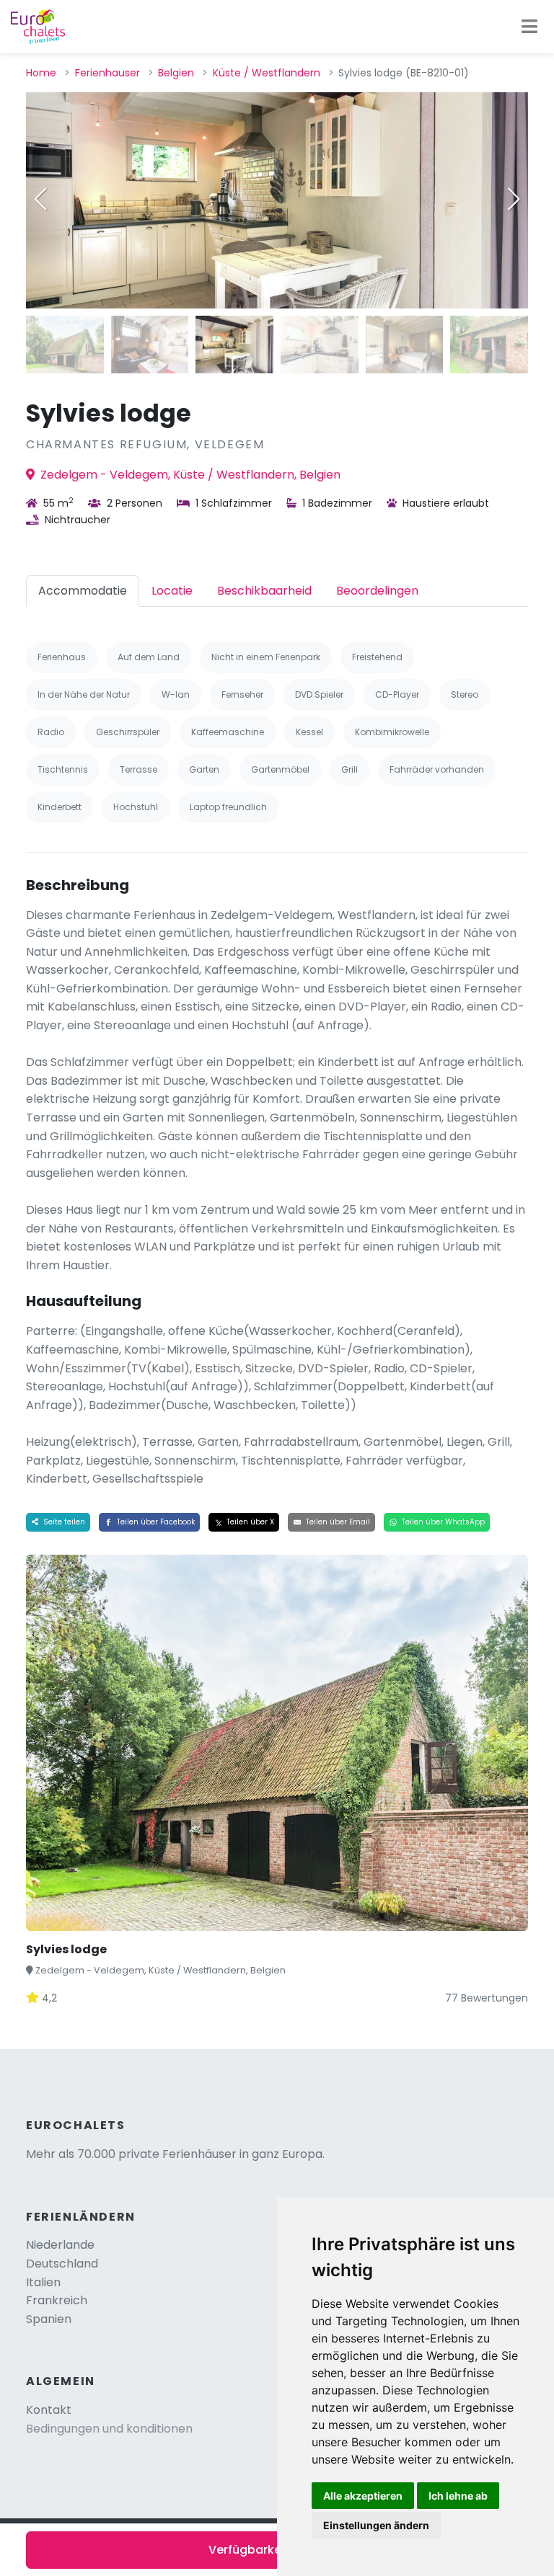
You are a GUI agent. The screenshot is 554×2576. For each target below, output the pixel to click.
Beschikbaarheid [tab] (264, 591)
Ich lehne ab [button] (458, 2496)
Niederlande (60, 2245)
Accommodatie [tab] (83, 591)
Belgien (176, 73)
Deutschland (62, 2264)
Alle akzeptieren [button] (363, 2496)
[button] (514, 199)
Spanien (49, 2319)
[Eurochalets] (38, 27)
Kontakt (49, 2410)
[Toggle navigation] (529, 27)
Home (41, 73)
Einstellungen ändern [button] (376, 2525)
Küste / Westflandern (267, 73)
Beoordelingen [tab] (377, 591)
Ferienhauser (107, 73)
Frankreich (57, 2300)
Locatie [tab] (172, 591)
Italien (43, 2282)
